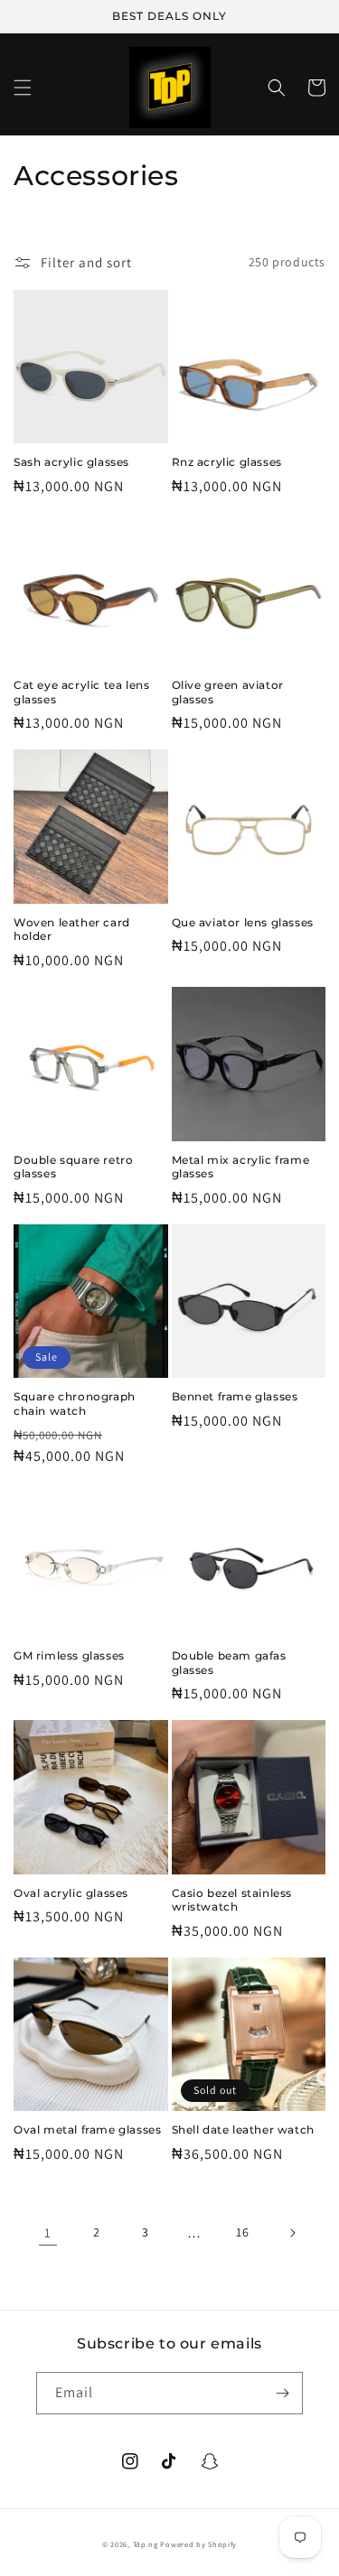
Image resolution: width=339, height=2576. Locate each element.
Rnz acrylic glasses (227, 462)
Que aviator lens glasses (243, 922)
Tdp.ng (146, 2544)
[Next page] (292, 2233)
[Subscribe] (282, 2393)
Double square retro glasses (73, 1167)
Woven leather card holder (72, 930)
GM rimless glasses (69, 1655)
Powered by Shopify (198, 2544)
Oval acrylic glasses (71, 1893)
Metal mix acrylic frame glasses (241, 1167)
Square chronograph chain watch (75, 1404)
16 (242, 2232)
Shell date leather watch (243, 2130)
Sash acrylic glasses (71, 462)
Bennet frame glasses (235, 1396)
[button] (23, 88)
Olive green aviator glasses (228, 692)
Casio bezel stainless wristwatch (232, 1900)
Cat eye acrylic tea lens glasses (81, 692)
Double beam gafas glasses (229, 1663)
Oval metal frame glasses (87, 2130)
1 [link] (48, 2232)
